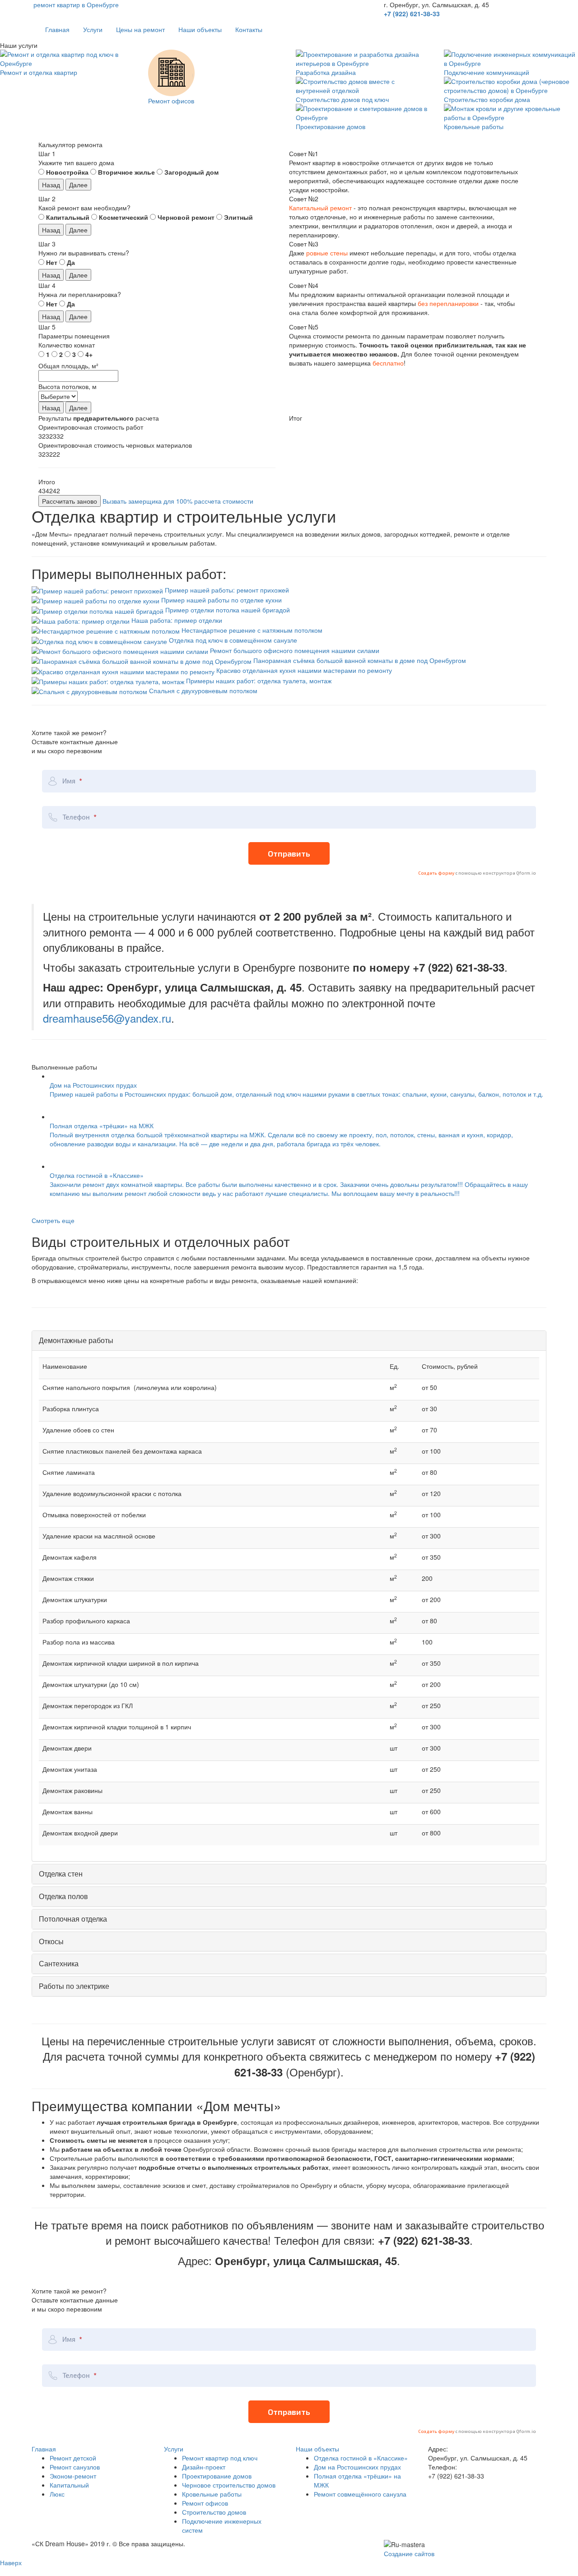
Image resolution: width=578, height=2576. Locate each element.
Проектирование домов (331, 126)
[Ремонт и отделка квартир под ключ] (67, 58)
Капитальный (69, 2485)
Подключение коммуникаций (487, 72)
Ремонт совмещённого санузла (360, 2494)
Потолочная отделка (73, 1919)
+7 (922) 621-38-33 (412, 14)
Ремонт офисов (171, 101)
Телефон (77, 817)
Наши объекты (200, 29)
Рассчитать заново (70, 501)
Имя (70, 781)
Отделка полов (63, 1896)
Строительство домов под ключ (342, 99)
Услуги (93, 29)
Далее (78, 185)
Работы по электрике (74, 1986)
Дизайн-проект (204, 2467)
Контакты (249, 29)
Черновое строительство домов (229, 2485)
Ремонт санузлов (75, 2467)
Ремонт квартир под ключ (220, 2458)
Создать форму (437, 873)
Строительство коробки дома (487, 99)
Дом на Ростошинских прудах (357, 2467)
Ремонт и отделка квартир (39, 72)
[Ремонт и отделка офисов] (171, 72)
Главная (57, 29)
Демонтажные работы (76, 1340)
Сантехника (59, 1963)
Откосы (51, 1941)
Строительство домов (214, 2512)
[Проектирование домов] (363, 112)
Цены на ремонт (140, 29)
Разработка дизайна (326, 72)
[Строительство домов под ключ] (363, 85)
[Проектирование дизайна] (363, 58)
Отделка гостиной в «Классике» (361, 2458)
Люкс (57, 2494)
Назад (51, 185)
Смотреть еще (53, 1220)
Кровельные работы (474, 126)
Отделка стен (61, 1874)
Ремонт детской (73, 2458)
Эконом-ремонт (73, 2476)
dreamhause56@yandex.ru (107, 1018)
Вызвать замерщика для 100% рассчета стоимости (178, 501)
